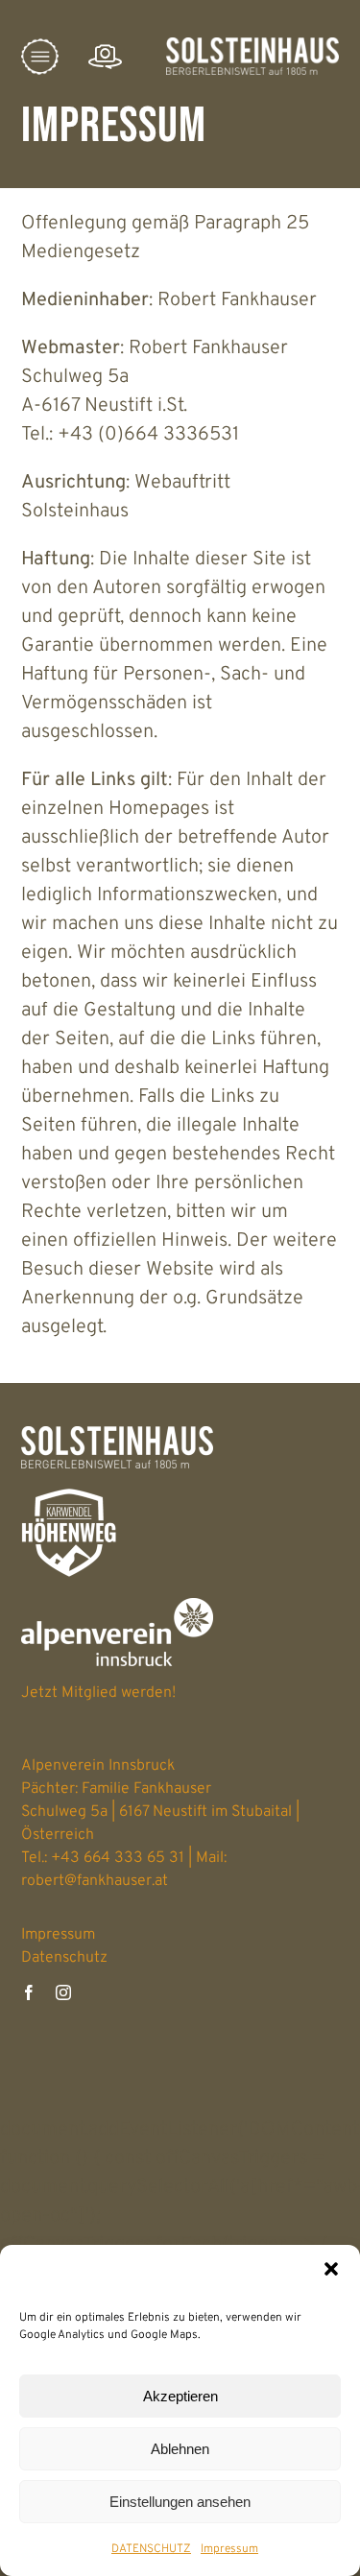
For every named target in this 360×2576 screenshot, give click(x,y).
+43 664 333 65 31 (118, 1858)
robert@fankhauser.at (95, 1881)
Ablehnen (180, 2449)
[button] (331, 2269)
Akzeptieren (180, 2396)
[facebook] (29, 1992)
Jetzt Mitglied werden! (98, 1693)
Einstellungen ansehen (180, 2502)
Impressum (229, 2549)
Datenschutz (64, 1958)
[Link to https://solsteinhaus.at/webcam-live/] (105, 58)
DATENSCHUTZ (151, 2549)
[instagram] (63, 1992)
